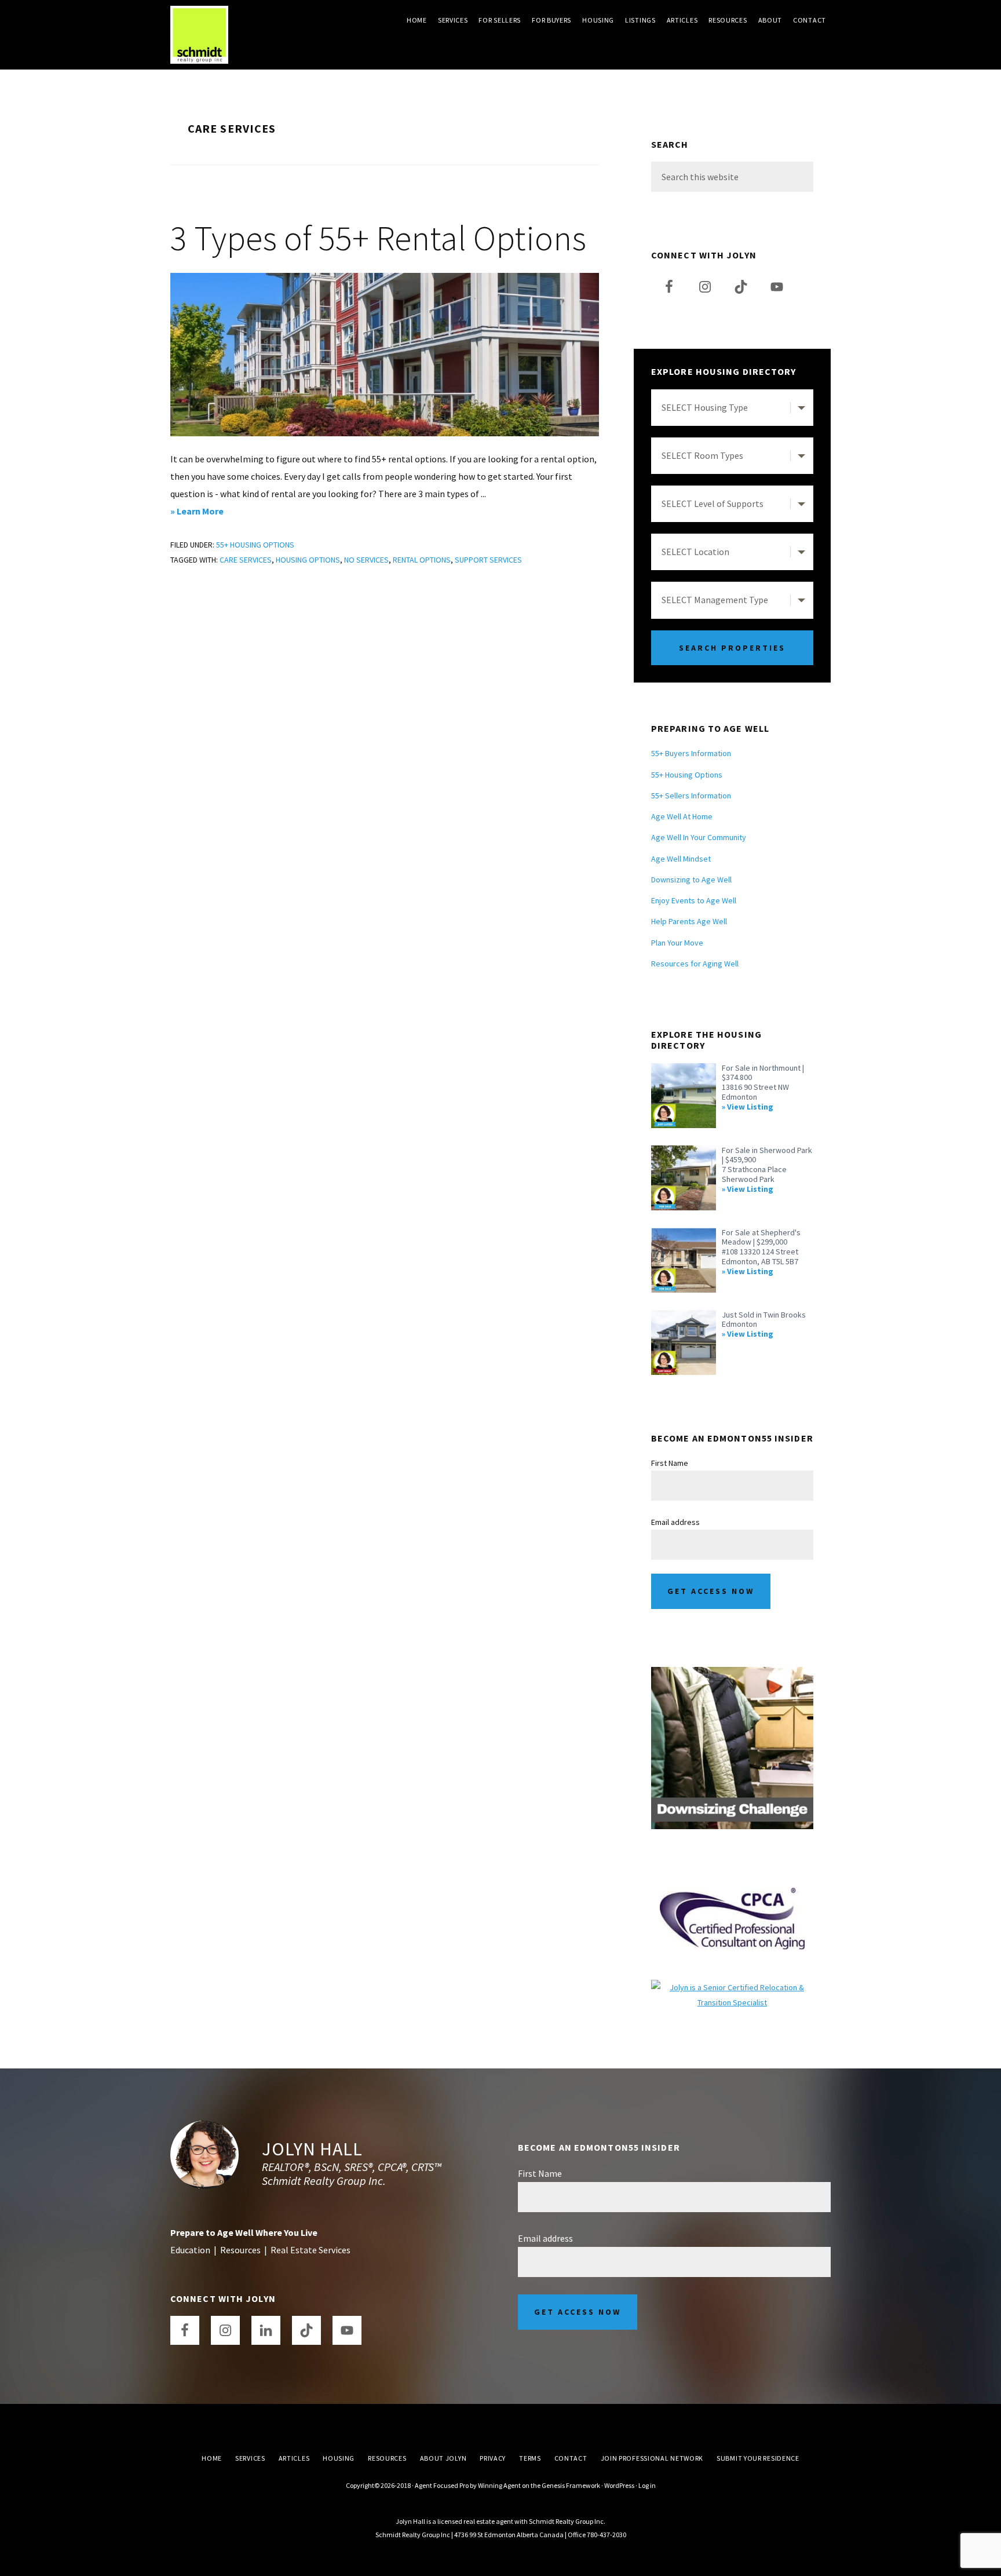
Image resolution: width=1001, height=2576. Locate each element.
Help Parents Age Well (689, 921)
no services (366, 560)
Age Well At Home (682, 816)
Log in (647, 2485)
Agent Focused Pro (442, 2485)
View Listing (750, 1107)
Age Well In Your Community (699, 837)
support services (488, 560)
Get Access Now (711, 1591)
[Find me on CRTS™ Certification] (732, 1987)
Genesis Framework (571, 2485)
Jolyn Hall (312, 2149)
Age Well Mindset (681, 859)
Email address (675, 1522)
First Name (670, 1463)
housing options (308, 560)
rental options (422, 560)
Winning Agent (499, 2485)
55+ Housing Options (255, 545)
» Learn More (213, 512)
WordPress (619, 2485)
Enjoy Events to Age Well (694, 900)
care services (246, 560)
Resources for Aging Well (695, 964)
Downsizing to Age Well (691, 880)
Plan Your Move (677, 943)
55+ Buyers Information (691, 753)
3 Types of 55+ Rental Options (378, 238)
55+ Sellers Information (691, 796)
